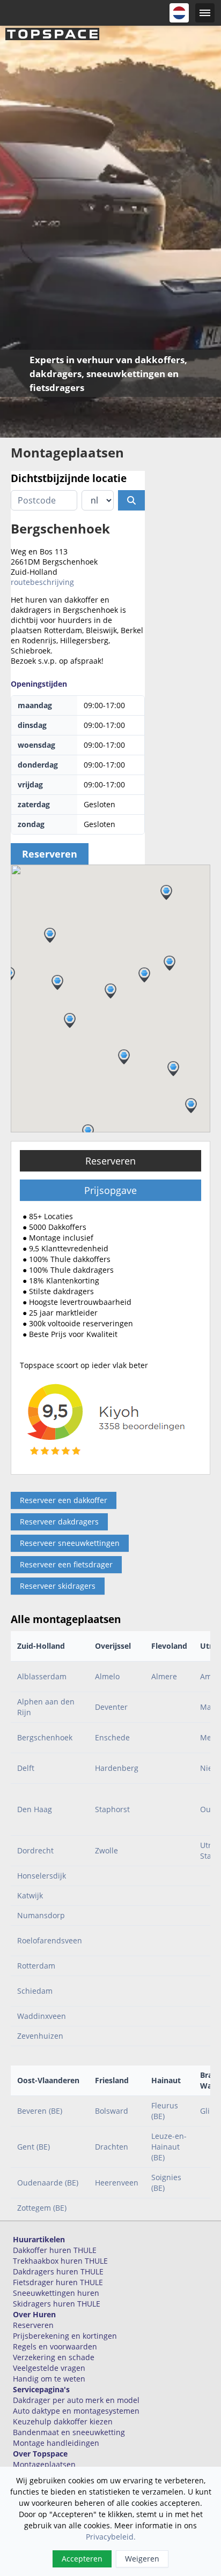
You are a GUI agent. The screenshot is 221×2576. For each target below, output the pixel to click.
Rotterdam (36, 1966)
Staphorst (112, 1809)
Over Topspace (40, 2454)
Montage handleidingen (56, 2443)
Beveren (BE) (40, 2111)
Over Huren (34, 2314)
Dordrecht (35, 1850)
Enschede (112, 1737)
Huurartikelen (39, 2239)
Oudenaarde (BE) (48, 2183)
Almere (164, 1676)
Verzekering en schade (54, 2357)
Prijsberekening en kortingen (65, 2336)
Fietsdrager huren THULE (58, 2282)
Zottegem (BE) (42, 2208)
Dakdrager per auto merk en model (76, 2400)
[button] (173, 1069)
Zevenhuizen (40, 2036)
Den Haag (35, 1809)
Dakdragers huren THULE (58, 2271)
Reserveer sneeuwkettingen (70, 1543)
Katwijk (30, 1895)
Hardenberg (117, 1768)
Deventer (111, 1707)
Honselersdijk (42, 1876)
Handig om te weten (49, 2379)
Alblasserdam (42, 1676)
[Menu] (205, 13)
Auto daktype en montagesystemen (76, 2411)
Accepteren (82, 2559)
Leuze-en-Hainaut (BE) (169, 2147)
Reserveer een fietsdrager (66, 1564)
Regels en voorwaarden (55, 2346)
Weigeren (142, 2559)
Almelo (107, 1676)
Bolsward (112, 2111)
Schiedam (35, 1991)
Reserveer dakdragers (59, 1522)
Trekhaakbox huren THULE (60, 2261)
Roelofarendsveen (50, 1940)
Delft (26, 1768)
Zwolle (106, 1850)
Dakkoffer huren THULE (55, 2250)
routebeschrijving (42, 582)
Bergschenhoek (45, 1737)
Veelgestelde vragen (49, 2368)
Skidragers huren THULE (57, 2304)
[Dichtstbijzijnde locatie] (131, 500)
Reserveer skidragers (58, 1586)
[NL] (179, 13)
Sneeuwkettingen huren (56, 2293)
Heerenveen (117, 2183)
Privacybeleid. (111, 2537)
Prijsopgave (110, 1190)
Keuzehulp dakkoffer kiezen (63, 2421)
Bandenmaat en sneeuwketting (69, 2432)
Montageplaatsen (44, 2464)
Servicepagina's (41, 2389)
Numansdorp (41, 1915)
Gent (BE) (34, 2147)
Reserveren (110, 1161)
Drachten (112, 2147)
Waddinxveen (42, 2016)
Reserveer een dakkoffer (64, 1500)
